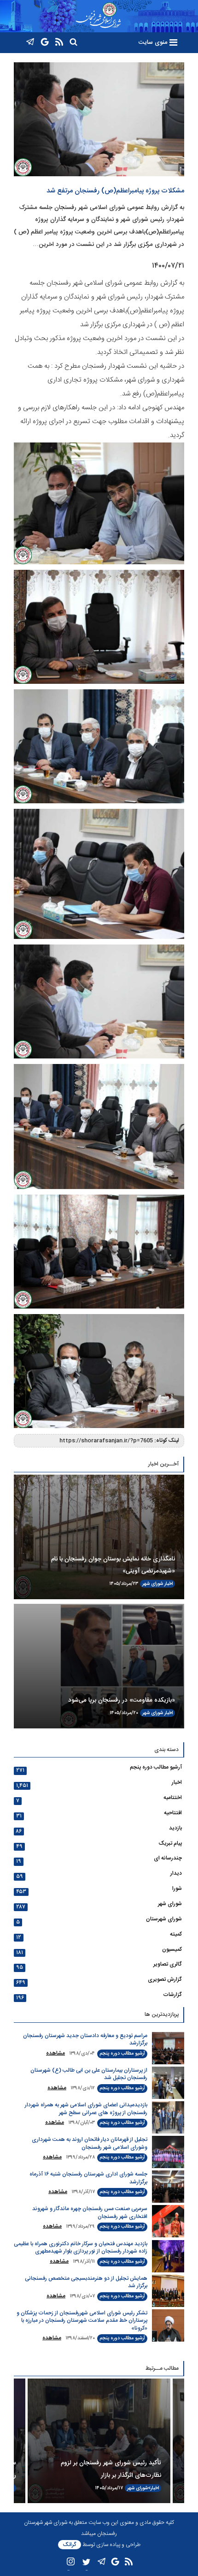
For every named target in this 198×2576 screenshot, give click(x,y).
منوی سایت (153, 42)
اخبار (169, 1584)
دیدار (176, 1873)
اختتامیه (173, 1798)
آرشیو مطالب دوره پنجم (156, 1767)
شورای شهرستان (164, 1919)
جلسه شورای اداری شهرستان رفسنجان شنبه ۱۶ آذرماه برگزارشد (88, 2178)
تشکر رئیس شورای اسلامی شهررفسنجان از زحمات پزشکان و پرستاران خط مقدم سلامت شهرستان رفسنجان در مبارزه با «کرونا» (82, 2321)
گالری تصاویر (168, 1964)
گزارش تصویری (165, 1979)
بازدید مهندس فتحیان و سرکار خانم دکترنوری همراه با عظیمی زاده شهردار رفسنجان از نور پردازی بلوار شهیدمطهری (81, 2248)
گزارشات (172, 1995)
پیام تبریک (170, 1843)
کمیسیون (172, 1949)
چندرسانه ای (168, 1858)
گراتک (70, 2545)
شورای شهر (153, 1584)
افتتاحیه (173, 1813)
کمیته (176, 1934)
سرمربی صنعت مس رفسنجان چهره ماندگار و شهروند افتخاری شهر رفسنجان (90, 2213)
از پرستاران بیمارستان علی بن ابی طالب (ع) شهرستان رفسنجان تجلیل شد (89, 2074)
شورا (177, 1889)
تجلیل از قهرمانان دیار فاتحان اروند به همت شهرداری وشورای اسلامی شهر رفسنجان (90, 2143)
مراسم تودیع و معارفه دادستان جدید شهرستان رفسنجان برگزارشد (85, 2040)
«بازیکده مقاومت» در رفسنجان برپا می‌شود (122, 1700)
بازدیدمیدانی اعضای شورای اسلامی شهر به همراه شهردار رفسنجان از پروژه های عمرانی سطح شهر (86, 2109)
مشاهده (55, 2053)
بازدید (175, 1828)
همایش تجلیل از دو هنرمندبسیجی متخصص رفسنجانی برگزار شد (86, 2282)
